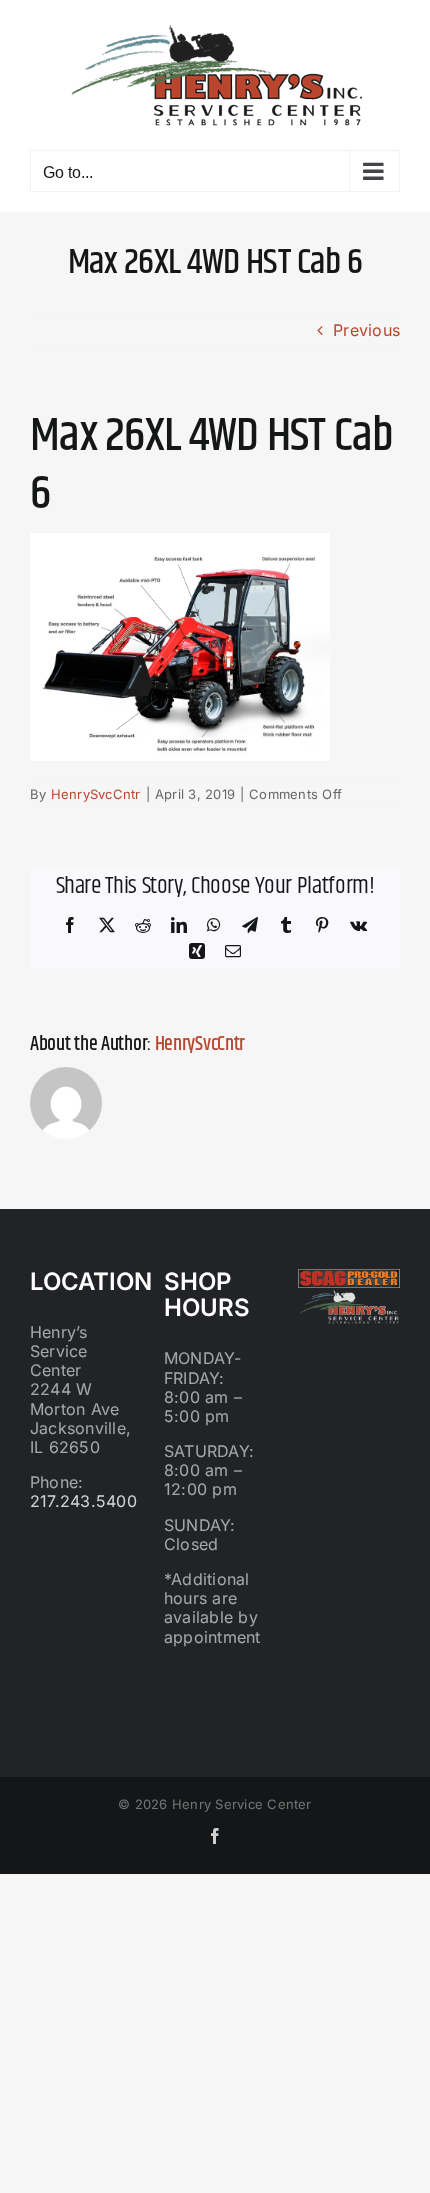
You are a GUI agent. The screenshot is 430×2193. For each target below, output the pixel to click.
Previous (366, 330)
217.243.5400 (83, 1501)
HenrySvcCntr (96, 794)
